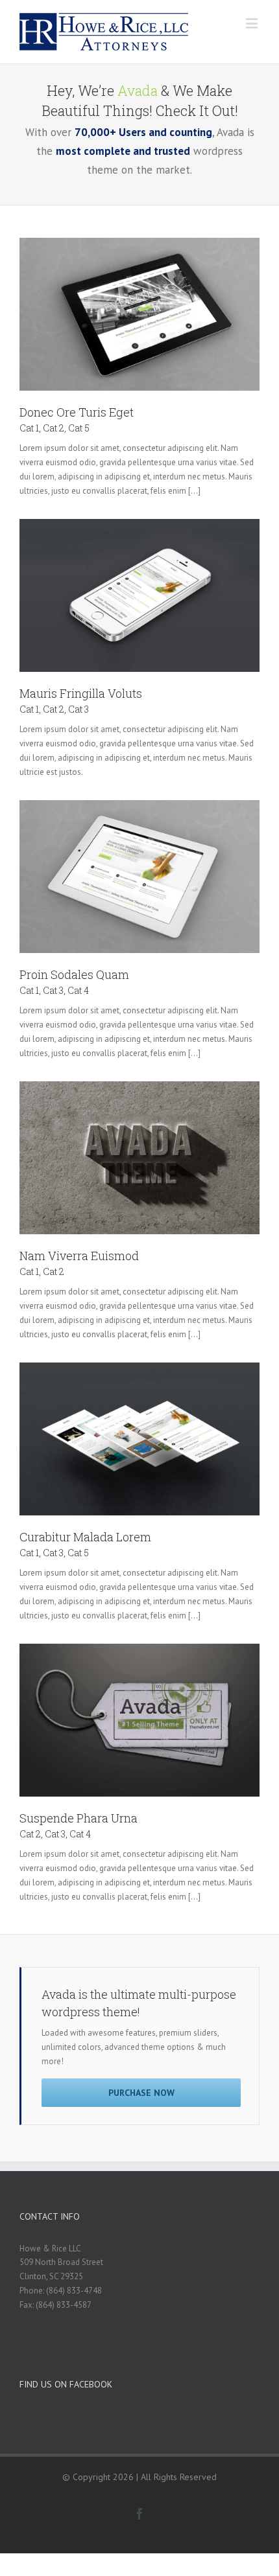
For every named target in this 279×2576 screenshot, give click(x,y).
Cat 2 (54, 428)
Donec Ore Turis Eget (77, 412)
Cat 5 (79, 428)
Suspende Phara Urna (79, 1818)
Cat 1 (29, 428)
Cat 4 (78, 990)
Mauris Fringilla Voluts (81, 693)
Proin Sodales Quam (74, 974)
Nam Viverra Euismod (79, 1256)
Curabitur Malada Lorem (85, 1537)
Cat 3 (79, 709)
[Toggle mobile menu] (253, 23)
